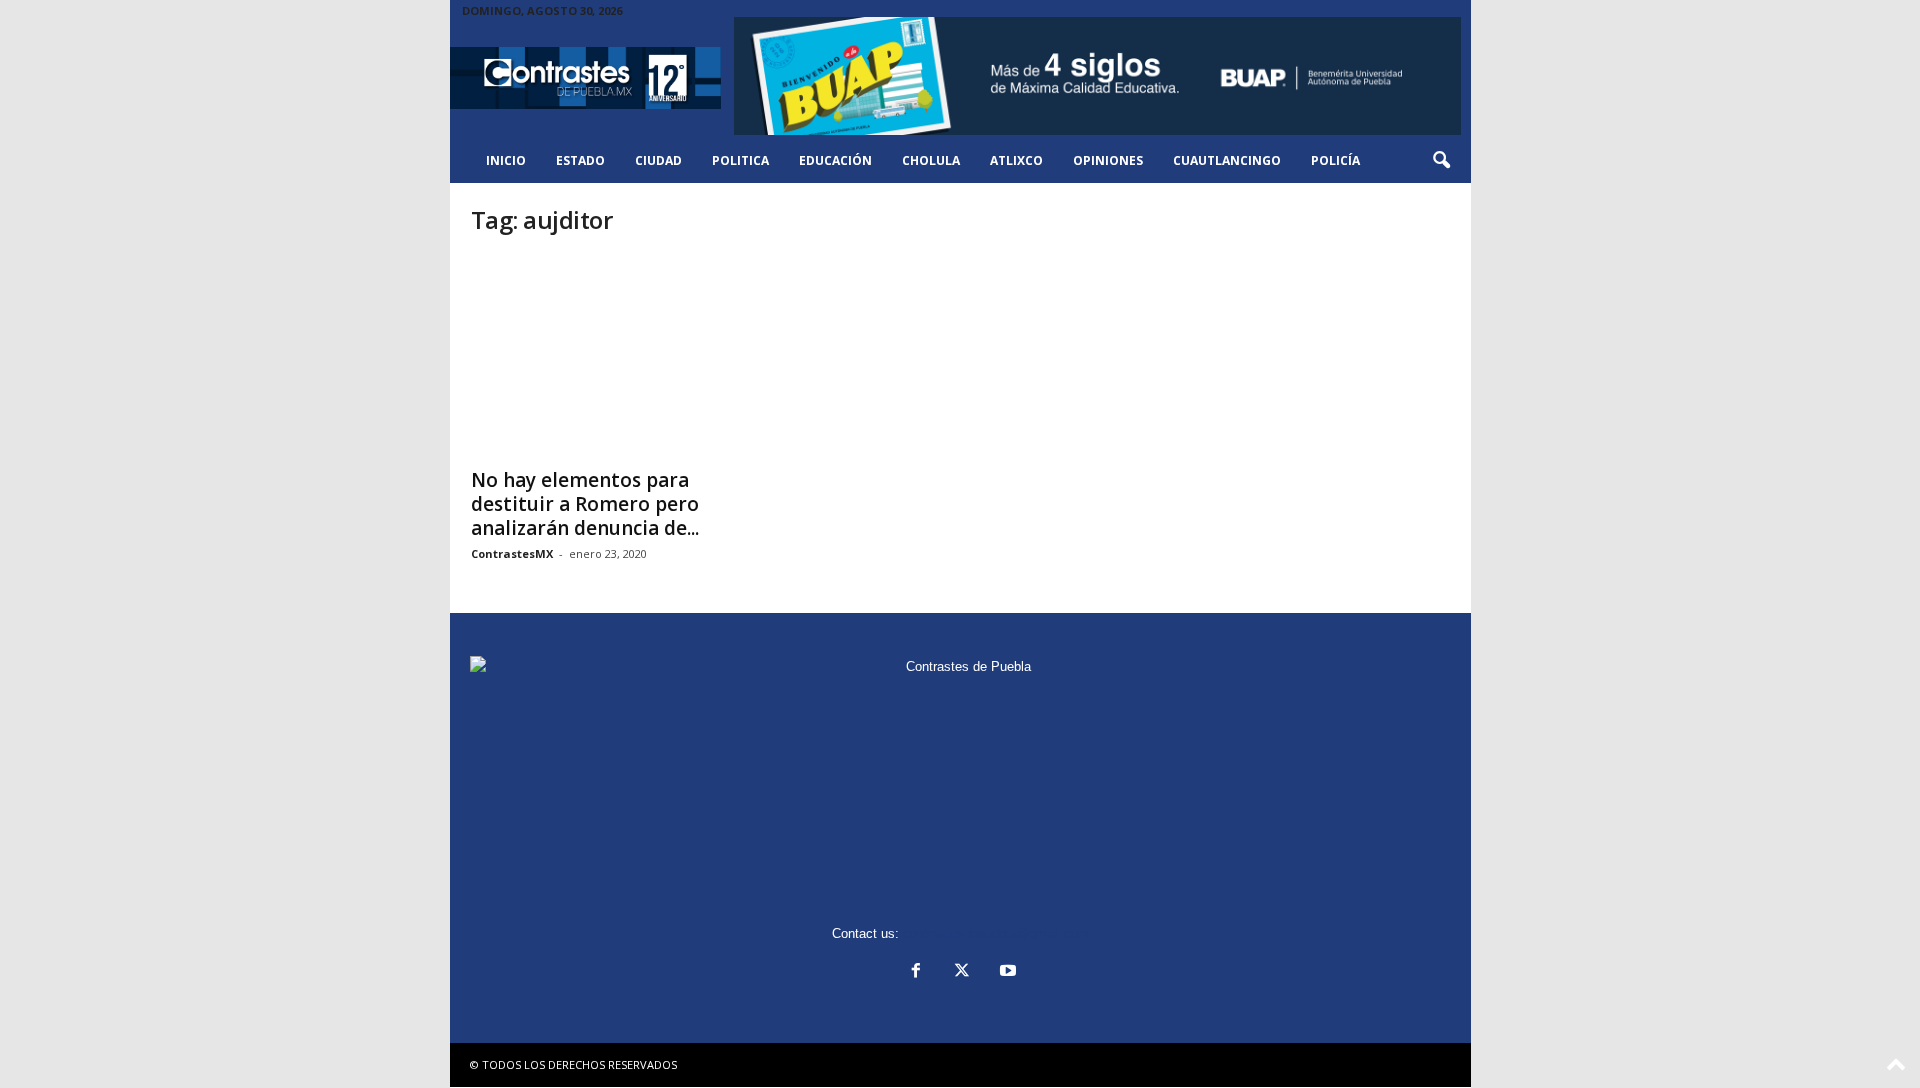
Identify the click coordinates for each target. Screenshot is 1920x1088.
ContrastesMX (512, 553)
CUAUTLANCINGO (1227, 160)
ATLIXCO (1016, 160)
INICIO (506, 160)
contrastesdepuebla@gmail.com (996, 933)
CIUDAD (658, 160)
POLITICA (740, 160)
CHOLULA (931, 160)
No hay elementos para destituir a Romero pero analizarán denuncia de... (585, 504)
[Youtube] (1006, 972)
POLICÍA (1335, 160)
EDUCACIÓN (835, 160)
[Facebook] (916, 972)
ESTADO (580, 160)
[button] (1441, 161)
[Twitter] (962, 972)
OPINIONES (1108, 160)
